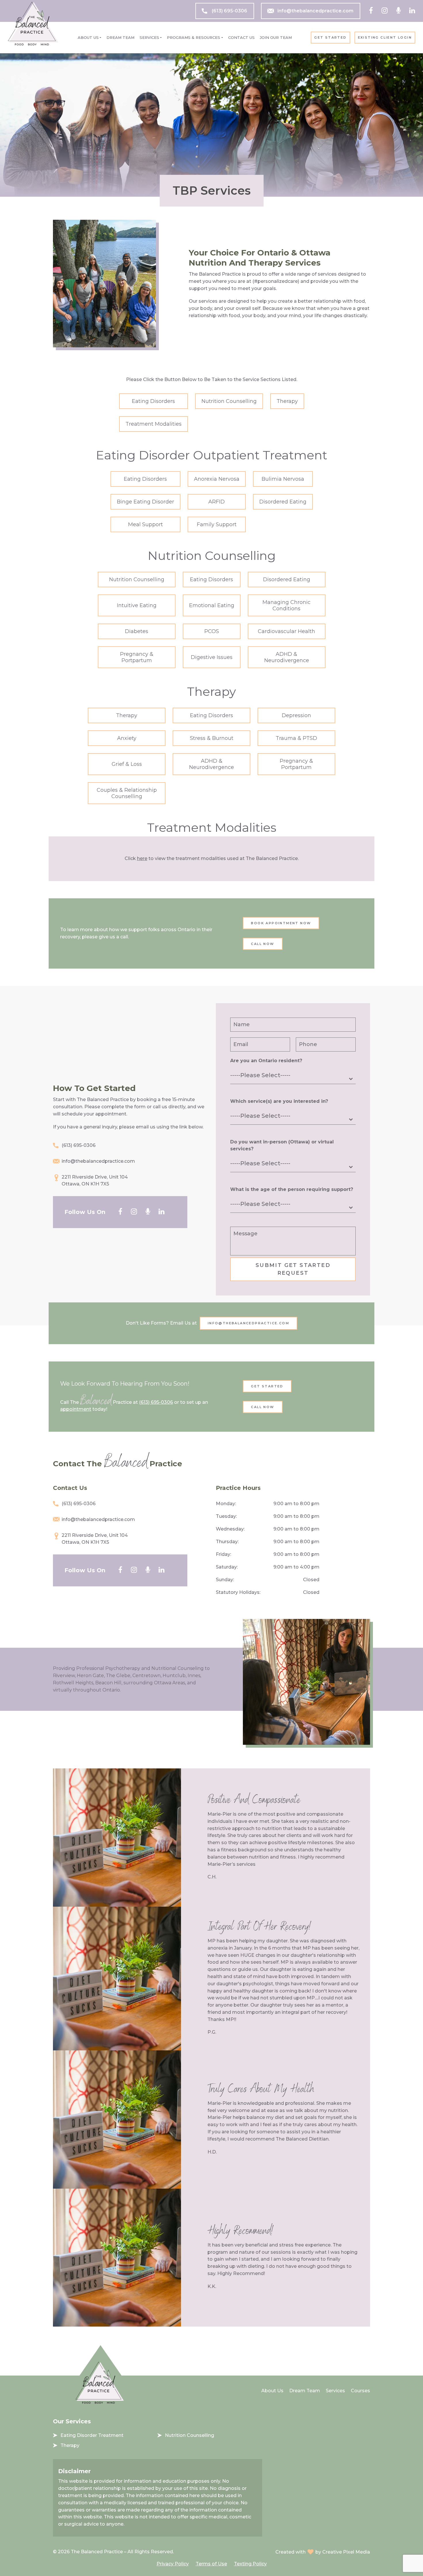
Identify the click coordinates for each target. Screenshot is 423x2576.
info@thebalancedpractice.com (315, 11)
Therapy (287, 401)
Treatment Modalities (154, 424)
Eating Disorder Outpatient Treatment (211, 455)
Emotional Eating (212, 605)
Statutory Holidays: (238, 1592)
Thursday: (227, 1542)
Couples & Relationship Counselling (127, 793)
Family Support (217, 524)
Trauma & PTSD (296, 738)
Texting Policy (250, 2564)
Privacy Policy (173, 2564)
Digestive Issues (212, 657)
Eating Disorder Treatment (92, 2435)
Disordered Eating (283, 502)
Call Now (263, 944)
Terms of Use (211, 2564)
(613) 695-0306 (229, 11)
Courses (360, 2391)
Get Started (330, 37)
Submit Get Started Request (293, 1269)
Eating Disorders (153, 401)
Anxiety (127, 738)
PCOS (212, 631)
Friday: (223, 1554)
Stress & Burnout (212, 738)
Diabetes (137, 631)
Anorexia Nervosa (217, 479)
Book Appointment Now (281, 923)
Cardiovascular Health (286, 631)
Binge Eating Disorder (145, 502)
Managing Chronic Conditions (286, 605)
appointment (76, 1409)
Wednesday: (230, 1529)
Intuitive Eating (137, 605)
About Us (88, 37)
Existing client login (385, 37)
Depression (296, 715)
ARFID (217, 502)
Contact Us (241, 37)
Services (149, 37)
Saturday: (227, 1567)
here (142, 858)
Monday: (226, 1504)
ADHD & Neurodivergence (287, 657)
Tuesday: (226, 1516)
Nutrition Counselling (229, 401)
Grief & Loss (127, 764)
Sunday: (225, 1580)
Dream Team (120, 37)
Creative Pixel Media (346, 2552)
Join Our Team (276, 37)
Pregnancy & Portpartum (137, 657)
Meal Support (145, 524)
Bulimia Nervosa (283, 479)
